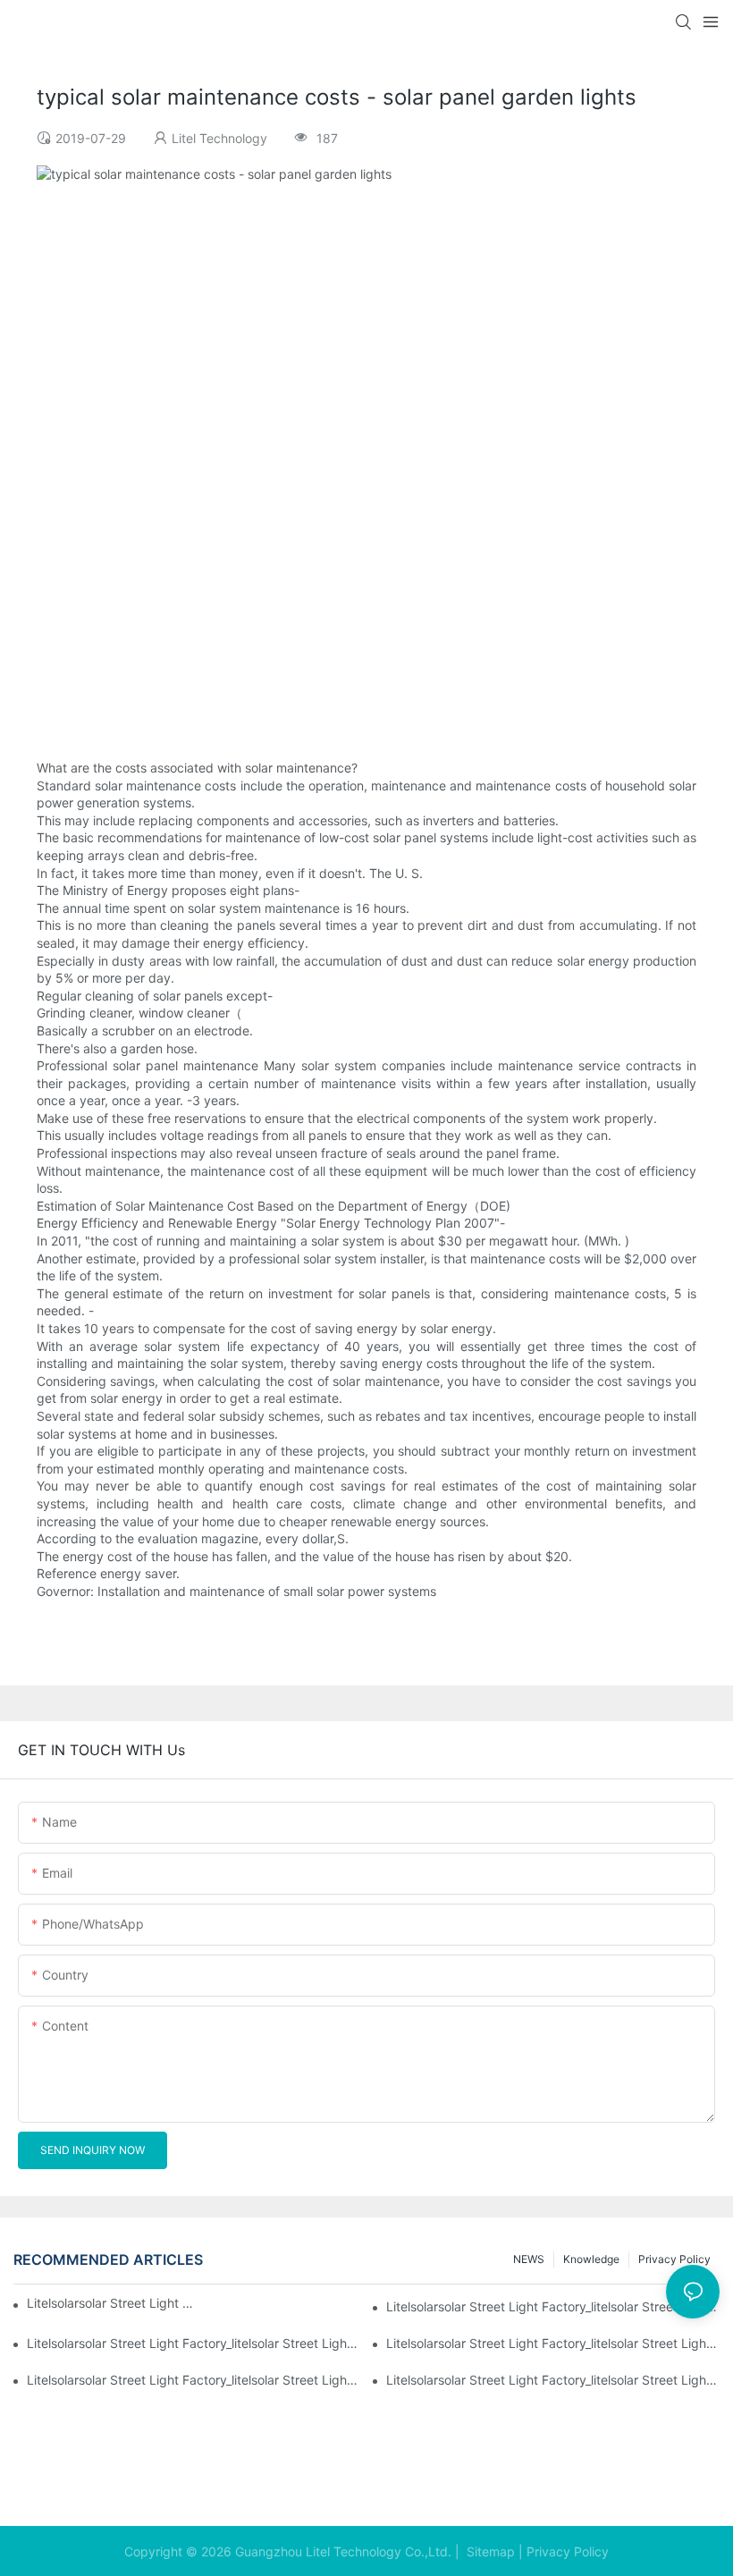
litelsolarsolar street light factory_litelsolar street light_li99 (194, 2343)
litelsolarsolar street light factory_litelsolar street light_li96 (553, 2380)
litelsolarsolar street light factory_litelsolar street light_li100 (553, 2306)
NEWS (529, 2259)
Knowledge (591, 2259)
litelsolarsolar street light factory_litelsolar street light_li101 (113, 2303)
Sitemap (489, 2551)
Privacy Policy (568, 2551)
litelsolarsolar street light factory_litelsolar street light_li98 (553, 2343)
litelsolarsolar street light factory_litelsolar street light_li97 (194, 2380)
